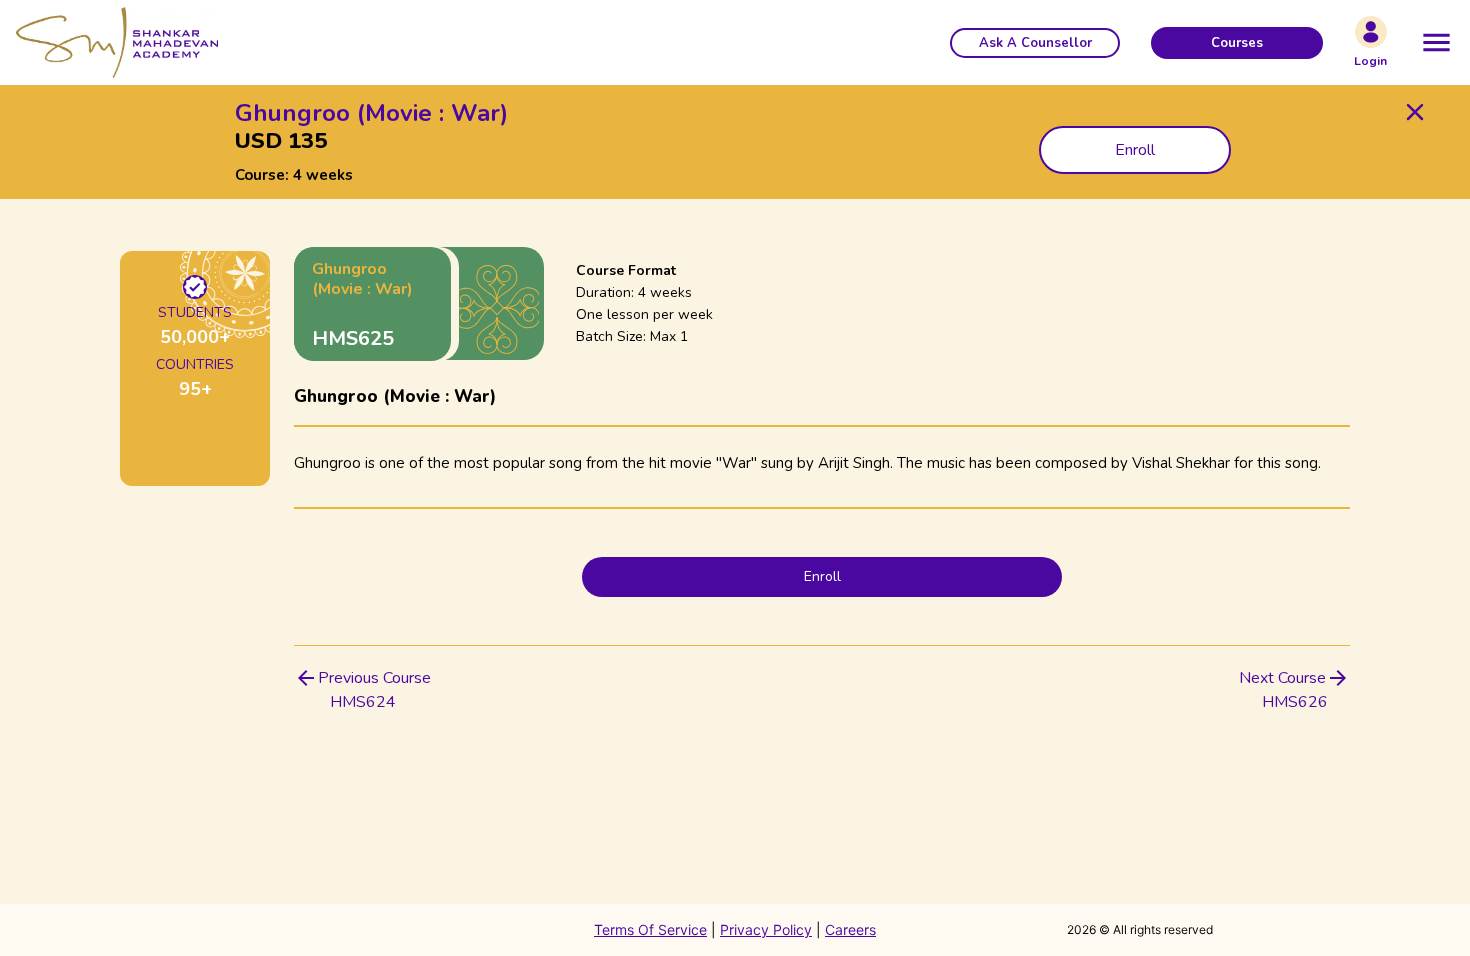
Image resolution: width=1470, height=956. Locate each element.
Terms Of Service (650, 929)
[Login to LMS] (1371, 32)
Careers (850, 929)
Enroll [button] (1135, 150)
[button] (1035, 43)
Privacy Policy (766, 929)
